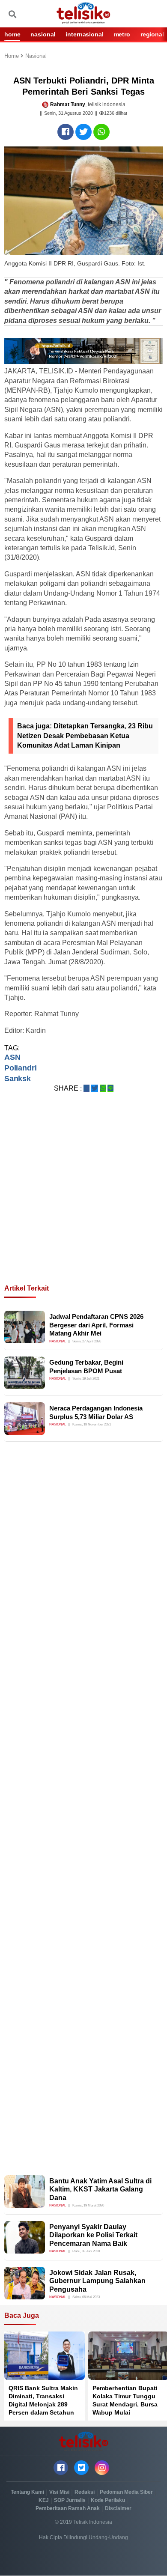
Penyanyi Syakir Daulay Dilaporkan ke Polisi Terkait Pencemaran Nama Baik (93, 2235)
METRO (122, 34)
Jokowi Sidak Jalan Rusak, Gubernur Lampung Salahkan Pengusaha (97, 2281)
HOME (12, 34)
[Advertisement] (83, 1199)
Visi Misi (59, 2492)
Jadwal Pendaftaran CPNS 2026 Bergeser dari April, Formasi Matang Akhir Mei (96, 1325)
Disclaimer (118, 2508)
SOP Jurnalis (70, 2500)
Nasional (36, 56)
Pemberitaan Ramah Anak (68, 2508)
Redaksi (85, 2492)
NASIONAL (43, 34)
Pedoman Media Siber (126, 2492)
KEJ (44, 2500)
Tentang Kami (27, 2492)
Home (12, 56)
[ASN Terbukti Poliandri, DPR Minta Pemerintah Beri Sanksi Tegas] (66, 132)
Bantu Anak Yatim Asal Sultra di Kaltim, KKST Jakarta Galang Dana (100, 2189)
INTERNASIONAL (84, 34)
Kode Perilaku (108, 2500)
